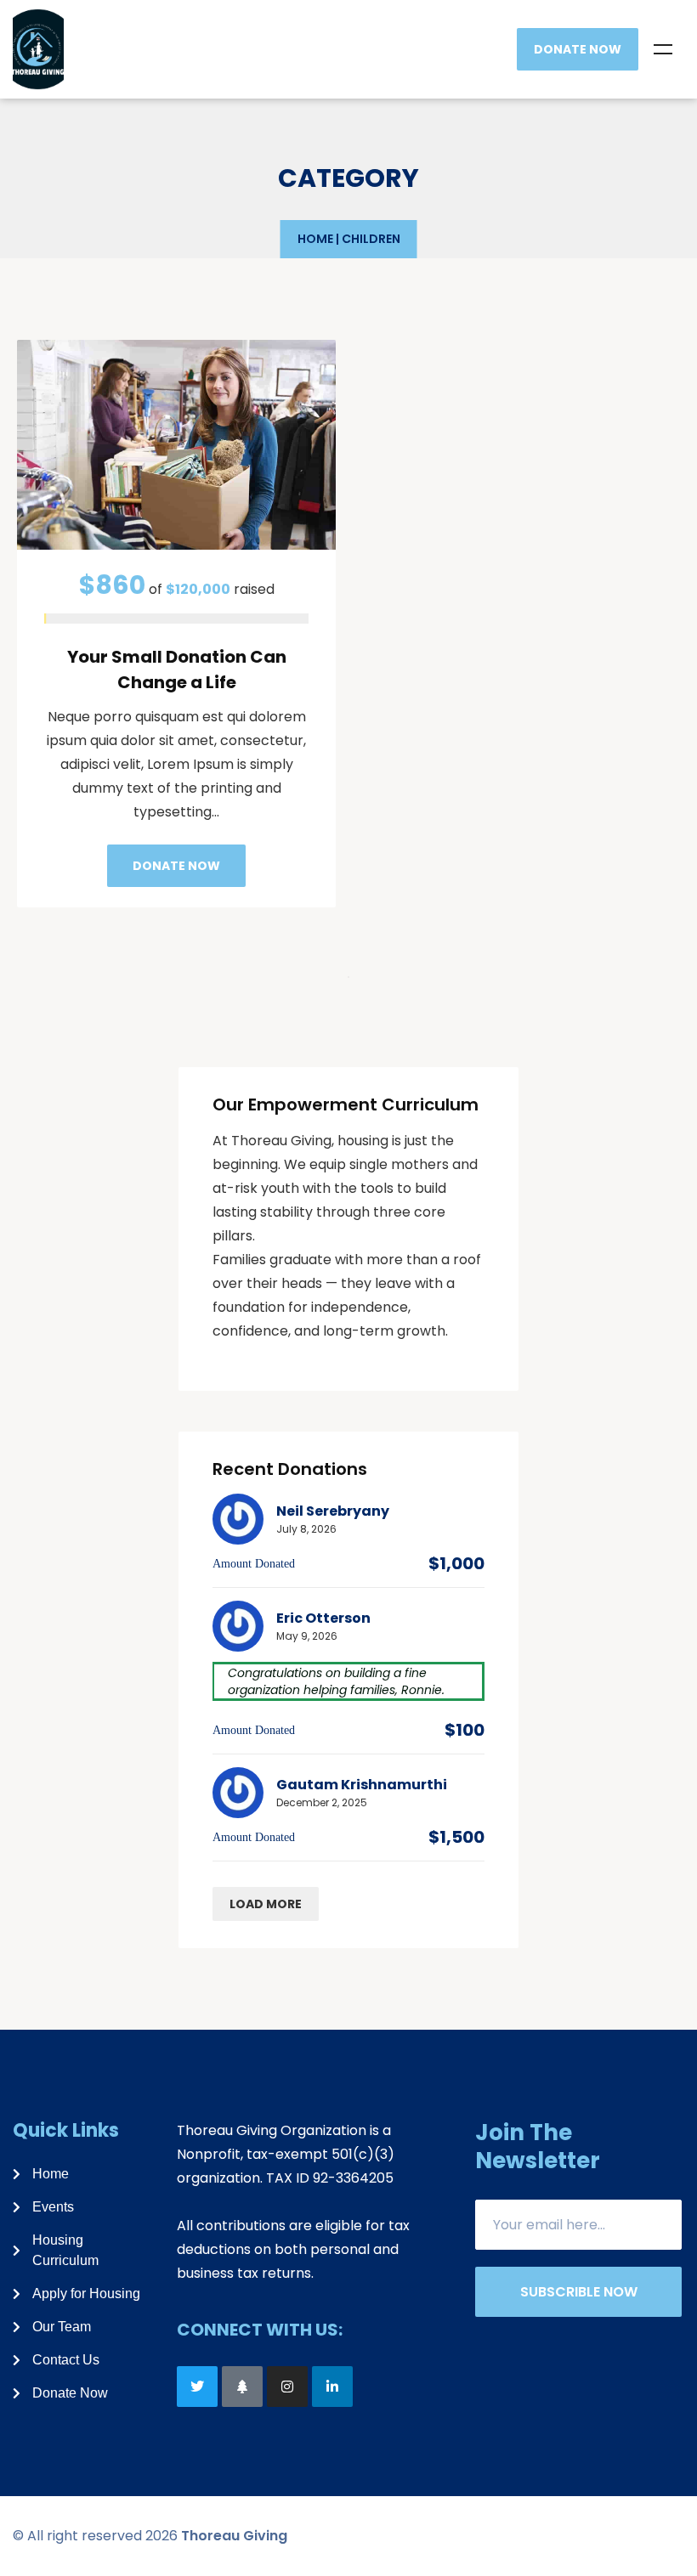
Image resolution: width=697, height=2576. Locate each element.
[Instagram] (287, 2387)
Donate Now (578, 49)
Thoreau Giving (234, 2536)
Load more (266, 1904)
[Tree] (242, 2387)
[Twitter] (197, 2387)
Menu (663, 49)
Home (315, 239)
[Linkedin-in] (332, 2387)
